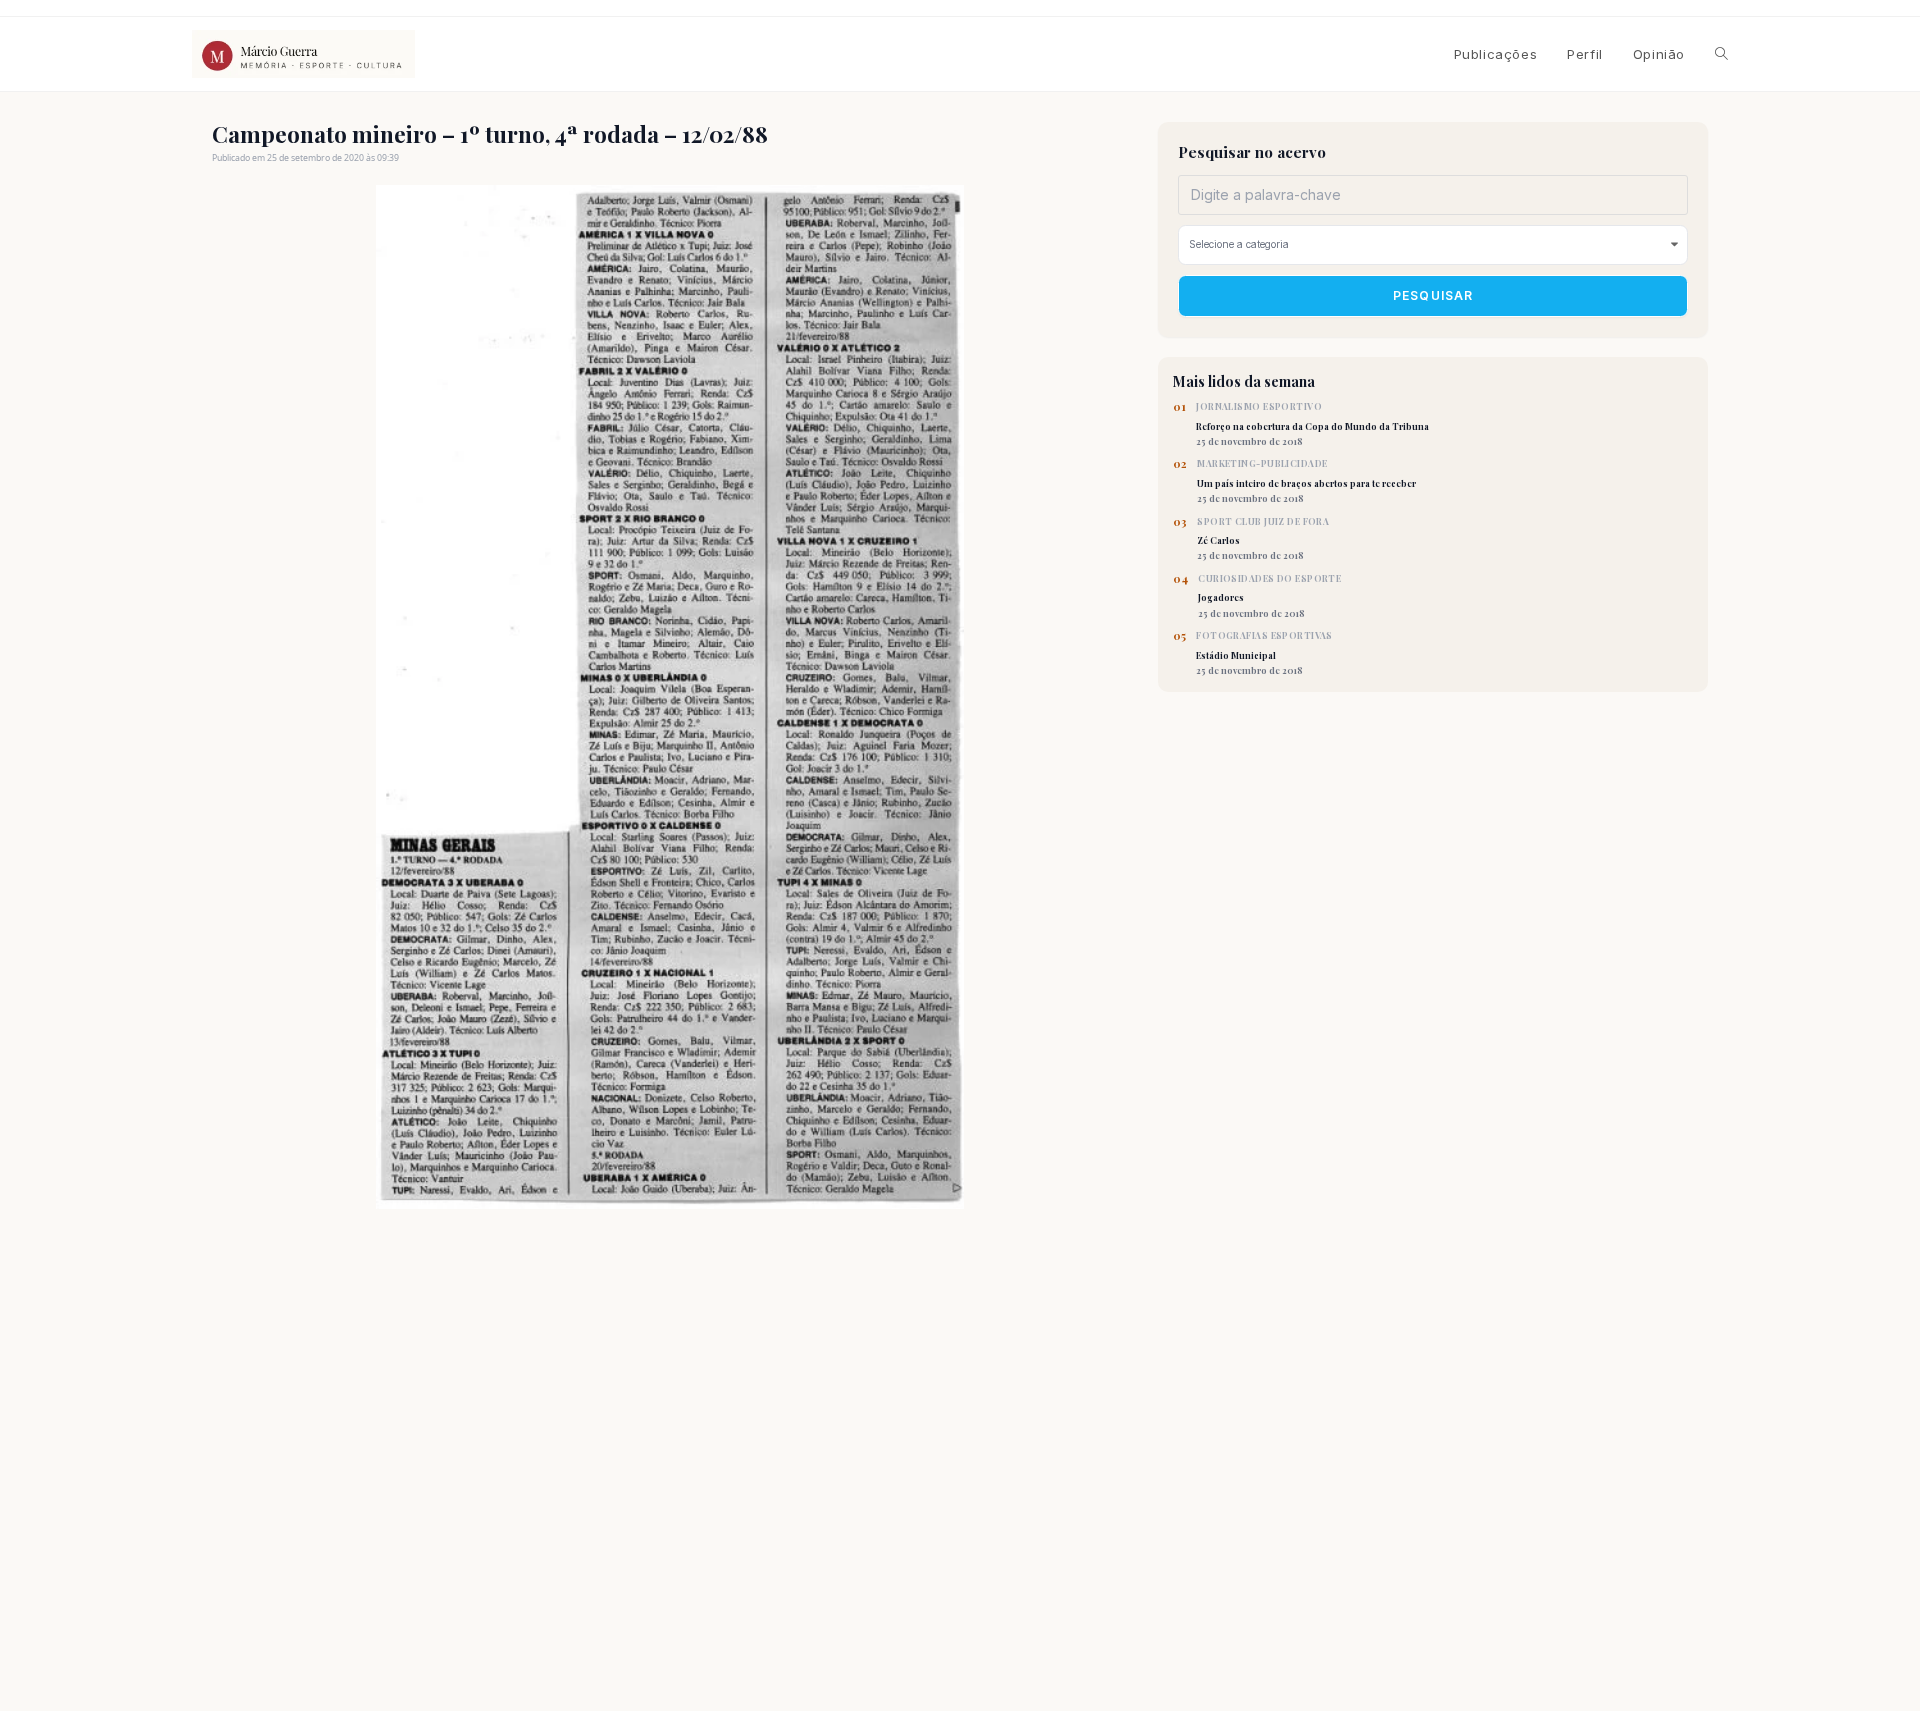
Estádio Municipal (1264, 653)
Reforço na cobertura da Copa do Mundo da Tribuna (1312, 424)
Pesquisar (1433, 295)
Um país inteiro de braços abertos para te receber (1306, 481)
